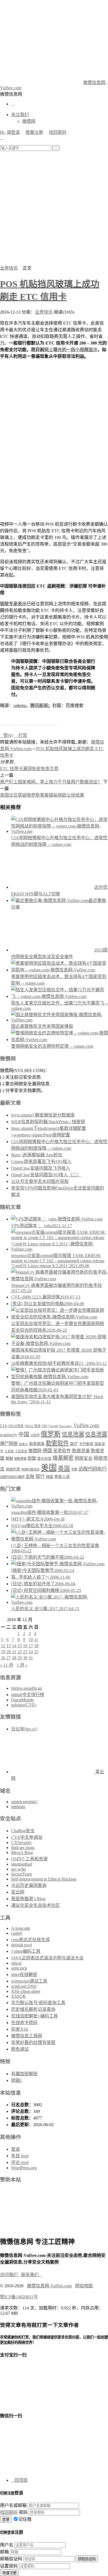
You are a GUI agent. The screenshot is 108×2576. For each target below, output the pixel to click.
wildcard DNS (24, 1986)
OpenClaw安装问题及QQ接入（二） (46, 1175)
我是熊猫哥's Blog (28, 1899)
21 (14, 1652)
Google (53, 1426)
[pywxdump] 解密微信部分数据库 (43, 1115)
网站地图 (84, 2286)
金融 (30, 1476)
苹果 (74, 1469)
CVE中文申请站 (27, 1837)
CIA (4, 1426)
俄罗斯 (51, 1434)
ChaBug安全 (23, 1831)
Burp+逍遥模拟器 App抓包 (37, 1155)
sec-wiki (18, 1869)
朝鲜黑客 (20, 1459)
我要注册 (34, 132)
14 (14, 1646)
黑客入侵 (62, 1477)
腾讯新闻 (39, 706)
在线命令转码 (24, 2023)
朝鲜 (9, 1458)
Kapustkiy (66, 1426)
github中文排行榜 (28, 1695)
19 (3, 1652)
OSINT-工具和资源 (29, 1859)
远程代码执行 (92, 1469)
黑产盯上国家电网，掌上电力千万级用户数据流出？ (51, 782)
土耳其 (9, 1451)
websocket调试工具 (29, 1981)
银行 (40, 1476)
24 (31, 1652)
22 (20, 1652)
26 (3, 1658)
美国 (49, 1468)
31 (31, 1658)
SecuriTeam (21, 1874)
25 (36, 1652)
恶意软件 (62, 1451)
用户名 (7, 2545)
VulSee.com (86, 1425)
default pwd (21, 1945)
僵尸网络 (9, 1444)
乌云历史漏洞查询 (29, 1885)
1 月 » (22, 1665)
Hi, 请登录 (10, 132)
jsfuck (16, 1963)
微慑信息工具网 (27, 2036)
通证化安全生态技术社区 (35, 1905)
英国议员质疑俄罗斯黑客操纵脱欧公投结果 (42, 795)
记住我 (25, 2519)
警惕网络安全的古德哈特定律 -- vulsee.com (52, 1046)
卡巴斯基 (86, 1444)
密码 (23, 2512)
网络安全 (84, 1458)
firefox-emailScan (27, 1688)
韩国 (50, 1477)
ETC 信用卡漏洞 (16, 769)
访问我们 (11, 2275)
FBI (45, 1426)
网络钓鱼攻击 (30, 1469)
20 (9, 1652)
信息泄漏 (73, 1434)
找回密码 (58, 132)
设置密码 (9, 2566)
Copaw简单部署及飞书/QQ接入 (41, 1161)
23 (25, 1652)
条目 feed (20, 2156)
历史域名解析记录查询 (33, 2009)
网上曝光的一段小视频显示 (71, 350)
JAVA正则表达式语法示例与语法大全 (47, 1958)
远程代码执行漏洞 (12, 1477)
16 (25, 1646)
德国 (47, 1451)
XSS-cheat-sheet (26, 1991)
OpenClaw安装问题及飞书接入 (41, 1168)
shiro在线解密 (24, 1974)
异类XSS (20, 2029)
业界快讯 (9, 268)
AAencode (21, 1928)
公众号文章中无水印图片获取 (40, 1181)
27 (9, 1658)
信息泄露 (96, 1434)
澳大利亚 (44, 1459)
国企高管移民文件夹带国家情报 (42, 1026)
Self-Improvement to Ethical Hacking (44, 1879)
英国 (64, 1469)
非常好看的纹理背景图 (33, 2042)
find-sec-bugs (23, 1848)
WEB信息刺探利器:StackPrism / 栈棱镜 (48, 1122)
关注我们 (20, 115)
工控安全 (21, 1451)
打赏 (20, 735)
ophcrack (19, 1968)
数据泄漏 (81, 1451)
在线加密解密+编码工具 (34, 2016)
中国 (24, 1434)
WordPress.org (24, 2168)
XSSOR (18, 1996)
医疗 (74, 1444)
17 (31, 1646)
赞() (6, 735)
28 (14, 1658)
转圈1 (17, 2080)
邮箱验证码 (11, 2559)
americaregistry (24, 1802)
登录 (16, 2149)
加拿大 (23, 1444)
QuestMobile (22, 1700)
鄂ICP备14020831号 (19, 2297)
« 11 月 (7, 1665)
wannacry (9, 1435)
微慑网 (29, 121)
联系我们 (32, 2275)
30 (25, 1658)
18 (36, 1646)
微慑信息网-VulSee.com (49, 2286)
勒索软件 (57, 1443)
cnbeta (20, 706)
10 (31, 1640)
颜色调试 (20, 2049)
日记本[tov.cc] (24, 1729)
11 (36, 1640)
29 (20, 1658)
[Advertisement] (54, 208)
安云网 (18, 1892)
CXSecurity (21, 1843)
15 (20, 1646)
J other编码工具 (26, 1951)
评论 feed (20, 2162)
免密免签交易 (45, 769)
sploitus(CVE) (24, 1705)
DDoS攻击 (16, 1426)
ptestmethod (22, 1864)
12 (3, 1646)
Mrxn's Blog (22, 1853)
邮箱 (4, 2552)
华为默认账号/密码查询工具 (38, 2003)
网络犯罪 (13, 1469)
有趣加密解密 (24, 2074)
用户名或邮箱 (13, 2505)
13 (9, 1646)
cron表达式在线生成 (30, 1940)
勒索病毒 (37, 1444)
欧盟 (32, 1458)
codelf (16, 1933)
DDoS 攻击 (33, 1426)
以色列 (35, 1435)
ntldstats (18, 1807)
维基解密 (63, 1458)
